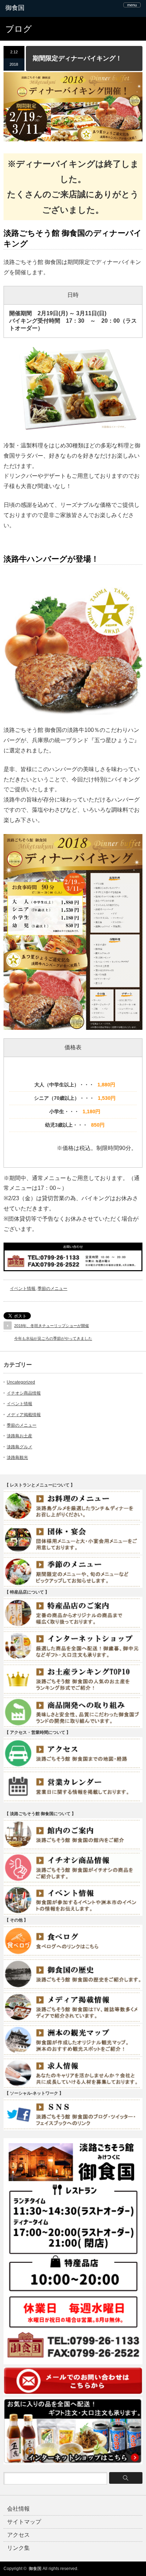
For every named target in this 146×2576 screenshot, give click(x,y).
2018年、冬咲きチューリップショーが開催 (52, 1326)
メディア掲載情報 (24, 1415)
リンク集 (18, 2548)
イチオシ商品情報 (24, 1393)
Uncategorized (21, 1382)
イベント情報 (23, 1289)
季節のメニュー (52, 1289)
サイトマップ (24, 2522)
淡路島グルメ (19, 1447)
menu (132, 5)
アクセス (18, 2535)
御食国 (35, 2569)
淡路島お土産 (19, 1436)
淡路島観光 (17, 1457)
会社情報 (18, 2509)
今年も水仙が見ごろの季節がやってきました (53, 1338)
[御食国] (35, 8)
